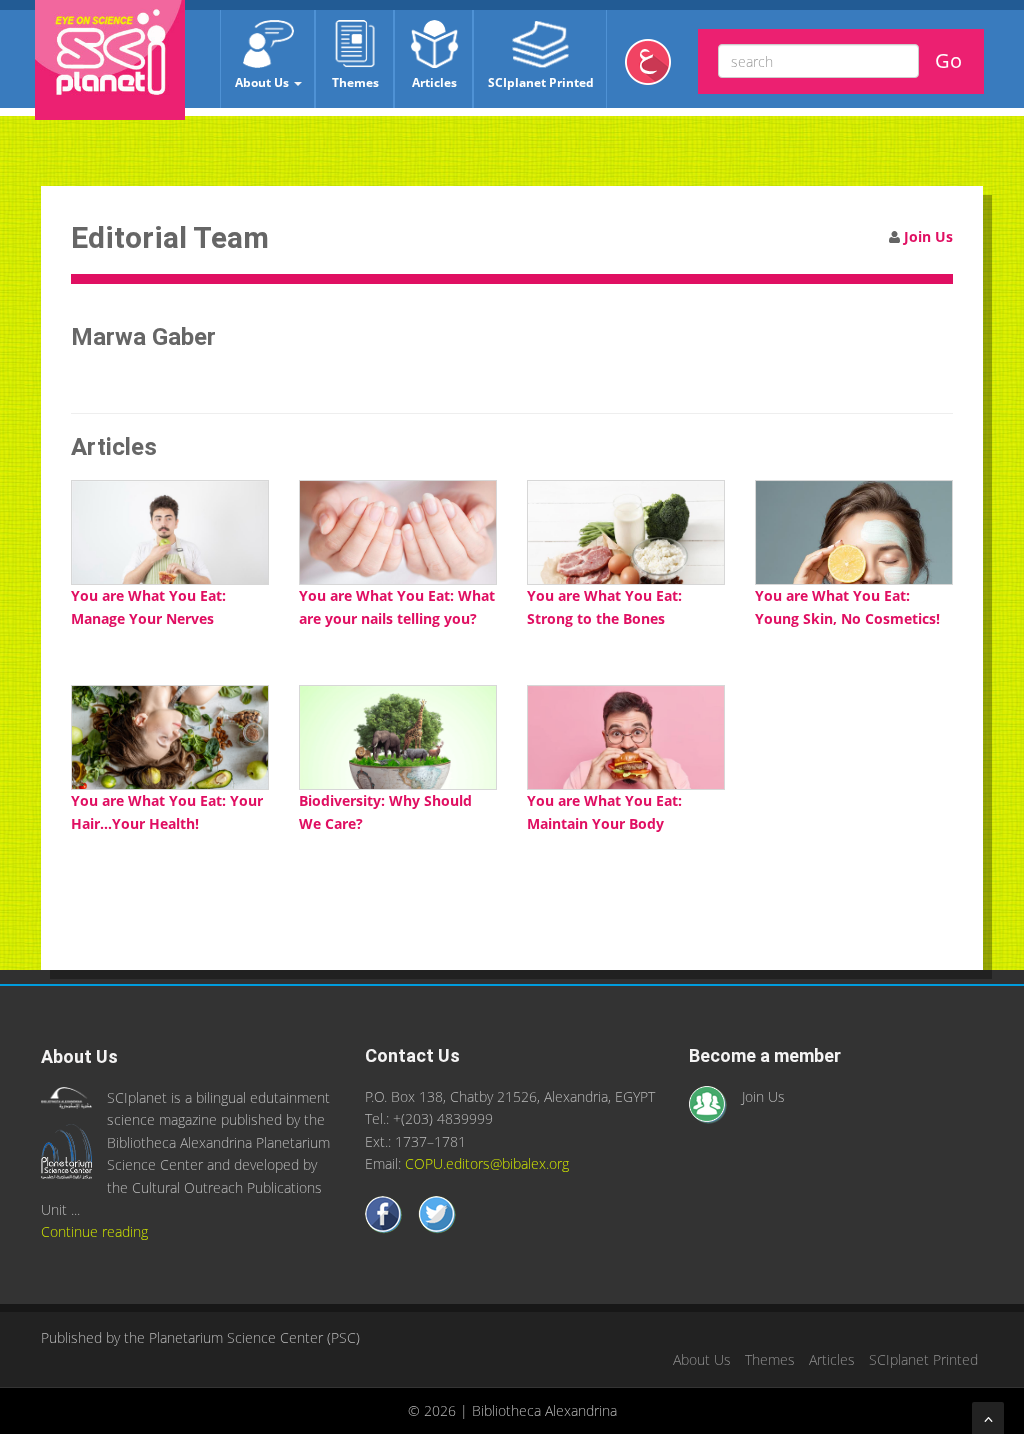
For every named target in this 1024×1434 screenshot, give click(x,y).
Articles (434, 82)
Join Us (928, 236)
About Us (263, 82)
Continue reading (94, 1231)
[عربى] (655, 69)
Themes (355, 82)
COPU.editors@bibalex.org (487, 1163)
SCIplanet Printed (541, 82)
